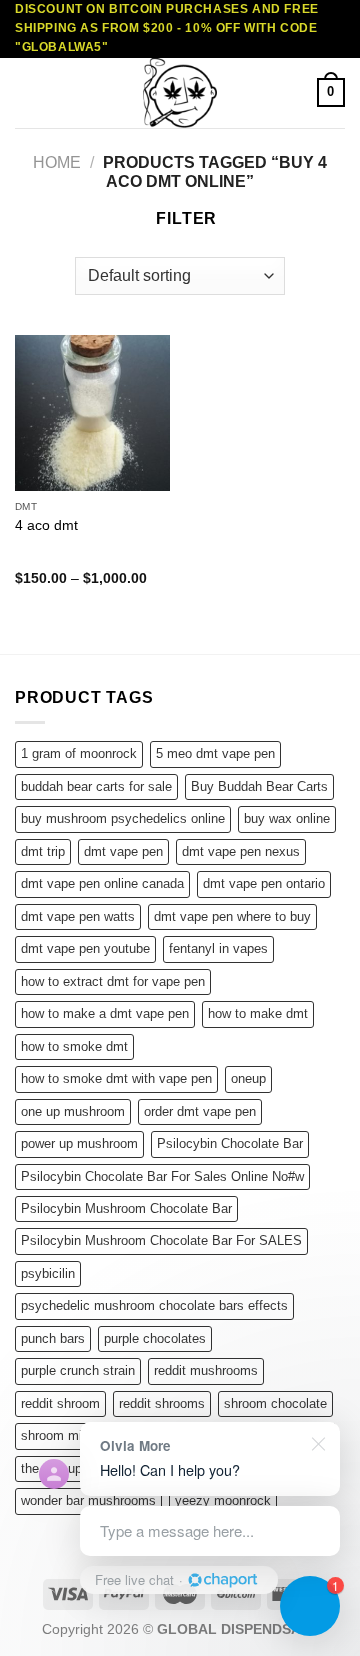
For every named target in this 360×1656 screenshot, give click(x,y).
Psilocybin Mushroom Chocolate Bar (126, 1208)
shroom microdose (74, 1435)
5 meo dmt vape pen (215, 753)
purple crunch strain (78, 1370)
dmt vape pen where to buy (232, 916)
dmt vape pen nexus (241, 851)
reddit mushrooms (206, 1370)
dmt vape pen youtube (85, 948)
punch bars (53, 1338)
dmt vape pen (123, 851)
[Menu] (27, 92)
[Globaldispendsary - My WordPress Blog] (180, 93)
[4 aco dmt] (92, 412)
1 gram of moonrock (79, 753)
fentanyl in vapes (218, 948)
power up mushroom (79, 1143)
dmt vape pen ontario (264, 883)
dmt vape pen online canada (102, 883)
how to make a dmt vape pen (105, 1013)
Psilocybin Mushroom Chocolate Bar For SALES (161, 1240)
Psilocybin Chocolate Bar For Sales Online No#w (162, 1176)
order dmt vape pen (200, 1111)
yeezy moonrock (223, 1500)
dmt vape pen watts (78, 916)
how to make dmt (258, 1013)
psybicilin (48, 1273)
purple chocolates (155, 1338)
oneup (248, 1078)
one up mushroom (73, 1111)
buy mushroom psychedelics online (123, 818)
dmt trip (43, 851)
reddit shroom (60, 1403)
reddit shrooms (162, 1403)
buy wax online (287, 818)
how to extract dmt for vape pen (113, 981)
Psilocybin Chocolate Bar (230, 1143)
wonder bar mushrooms (88, 1500)
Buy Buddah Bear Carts (259, 786)
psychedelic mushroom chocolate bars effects (154, 1305)
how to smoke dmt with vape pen (116, 1078)
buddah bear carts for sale (96, 786)
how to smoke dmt (74, 1046)
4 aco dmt (46, 525)
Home (57, 162)
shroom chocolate (275, 1403)
